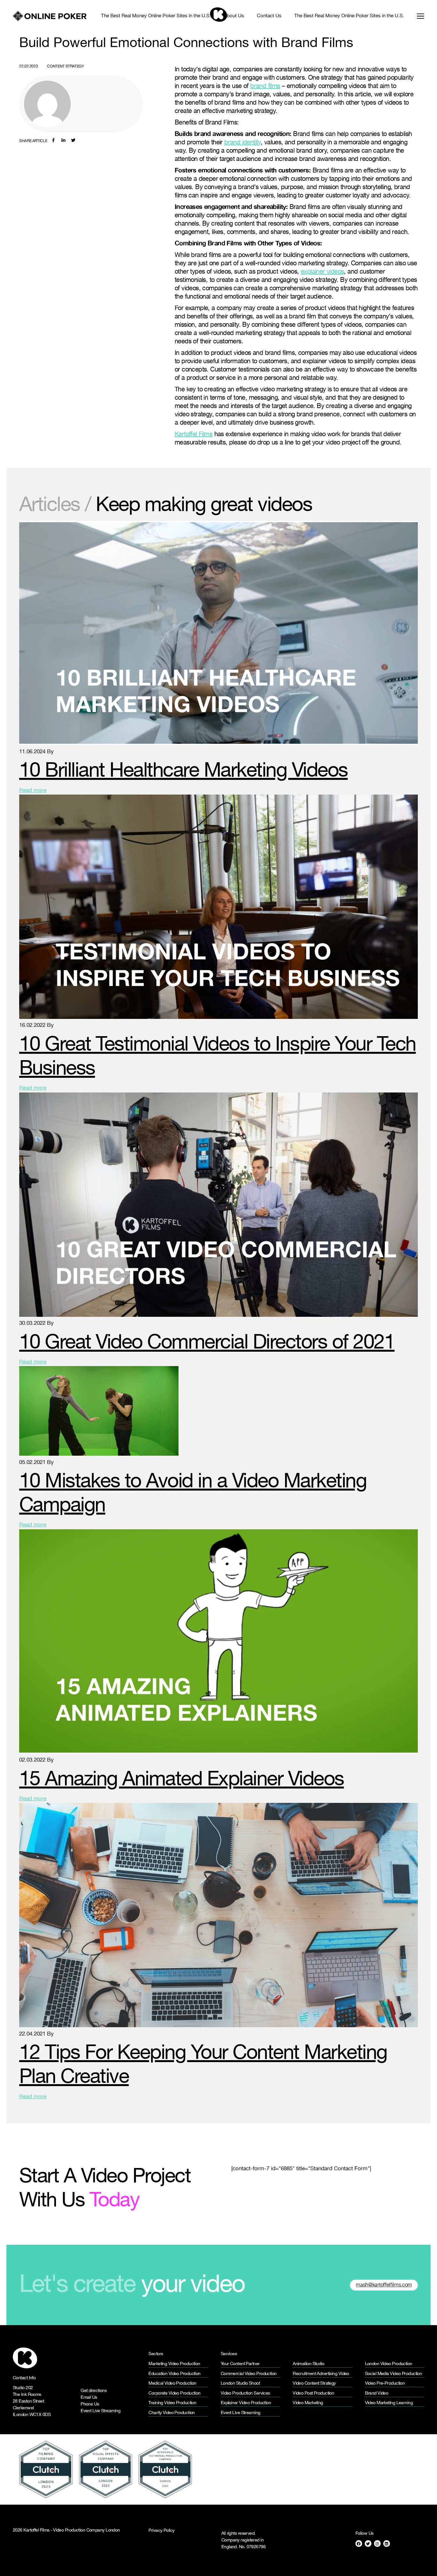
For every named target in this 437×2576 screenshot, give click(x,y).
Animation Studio (308, 2364)
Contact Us (269, 16)
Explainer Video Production (246, 2403)
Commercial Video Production (249, 2374)
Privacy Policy (161, 2531)
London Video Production (389, 2364)
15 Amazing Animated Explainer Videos (182, 1780)
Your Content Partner (240, 2364)
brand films (265, 86)
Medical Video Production (172, 2384)
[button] (417, 16)
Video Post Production (313, 2393)
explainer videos (322, 272)
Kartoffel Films (194, 434)
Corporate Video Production (174, 2393)
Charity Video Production (172, 2413)
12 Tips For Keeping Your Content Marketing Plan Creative (203, 2065)
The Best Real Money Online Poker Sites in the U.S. (156, 16)
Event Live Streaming (100, 2411)
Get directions (94, 2391)
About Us (234, 16)
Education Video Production (174, 2374)
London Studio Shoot (240, 2384)
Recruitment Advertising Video (321, 2374)
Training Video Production (172, 2403)
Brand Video (377, 2393)
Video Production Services (245, 2393)
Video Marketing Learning (389, 2403)
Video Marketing (308, 2403)
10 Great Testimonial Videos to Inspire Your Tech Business (218, 1057)
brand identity (242, 142)
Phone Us (90, 2404)
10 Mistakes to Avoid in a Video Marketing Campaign (193, 1494)
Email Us (89, 2398)
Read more (33, 791)
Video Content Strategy (314, 2384)
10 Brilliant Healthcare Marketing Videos (183, 771)
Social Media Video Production (394, 2374)
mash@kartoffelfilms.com (384, 2285)
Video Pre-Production (385, 2384)
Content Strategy (65, 66)
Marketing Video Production (174, 2364)
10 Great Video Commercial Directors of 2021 (207, 1343)
